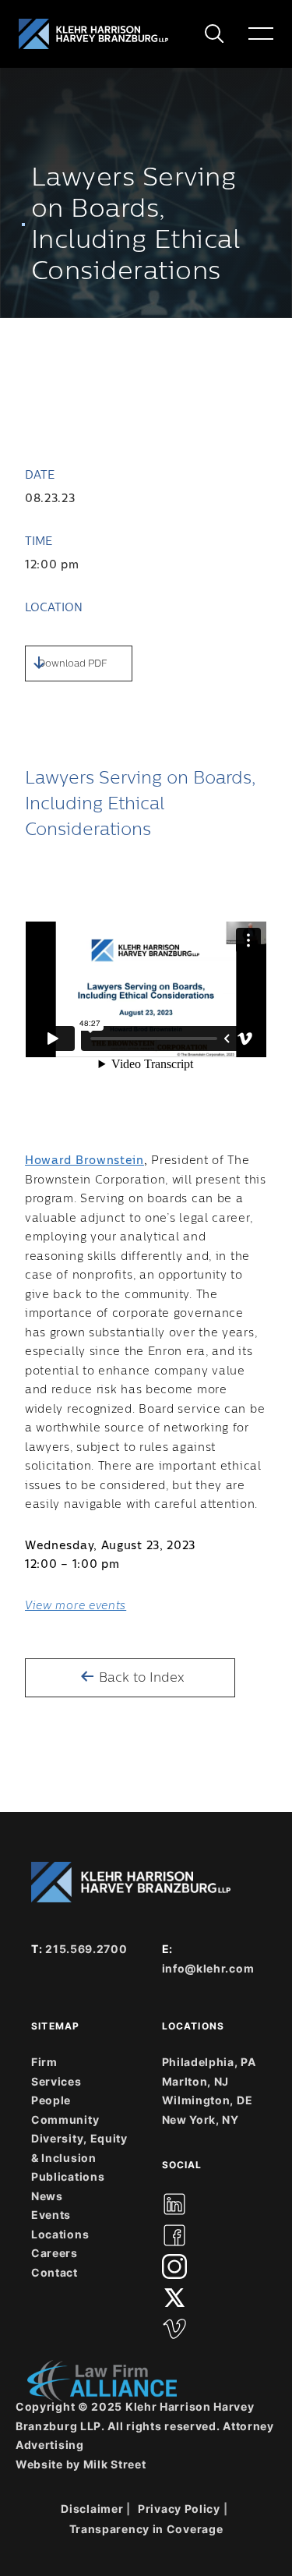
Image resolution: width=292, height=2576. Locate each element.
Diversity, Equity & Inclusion (79, 2148)
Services (56, 2081)
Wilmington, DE (208, 2100)
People (51, 2100)
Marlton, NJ (196, 2081)
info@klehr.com (208, 1968)
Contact (55, 2272)
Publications (68, 2176)
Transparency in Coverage (146, 2529)
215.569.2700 (86, 1949)
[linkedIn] (174, 2204)
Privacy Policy (179, 2509)
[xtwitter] (174, 2298)
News (47, 2196)
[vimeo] (174, 2329)
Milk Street (115, 2464)
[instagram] (174, 2266)
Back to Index (140, 1678)
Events (51, 2215)
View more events (76, 1606)
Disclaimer (92, 2509)
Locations (60, 2234)
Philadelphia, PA (209, 2062)
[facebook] (174, 2235)
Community (65, 2120)
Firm (44, 2062)
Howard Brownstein (84, 1161)
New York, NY (201, 2120)
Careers (55, 2253)
